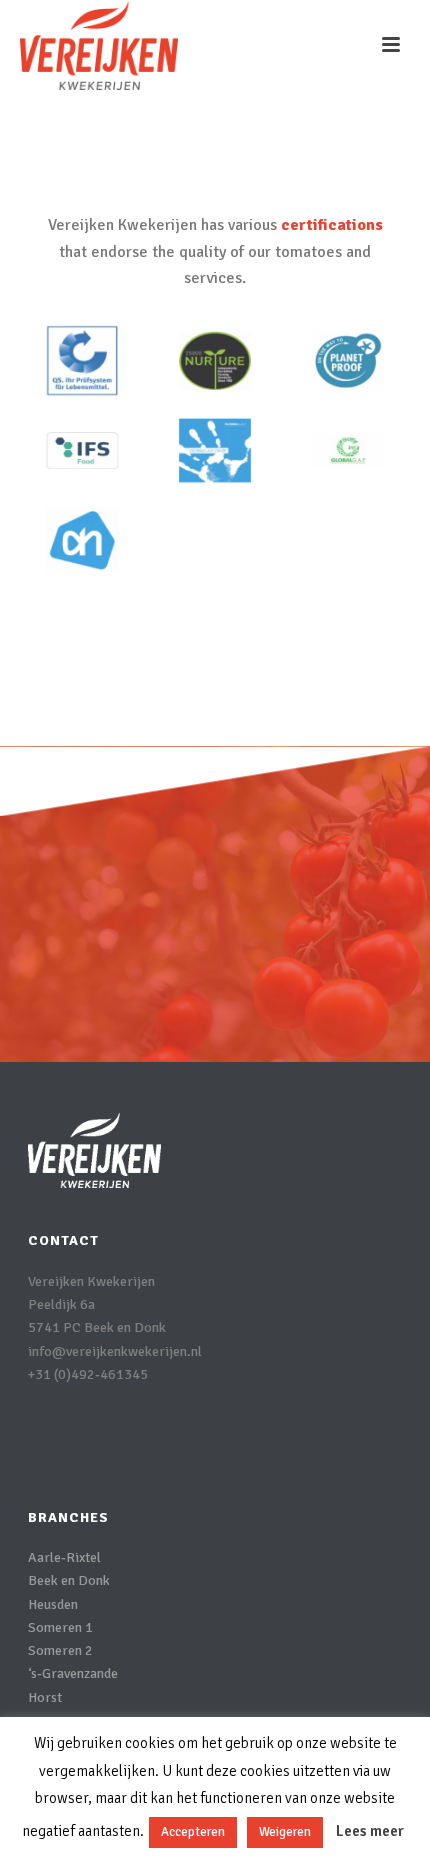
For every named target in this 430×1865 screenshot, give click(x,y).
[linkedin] (79, 1444)
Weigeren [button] (285, 1832)
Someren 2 (60, 1650)
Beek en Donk (69, 1580)
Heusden (53, 1604)
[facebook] (40, 1444)
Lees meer (370, 1831)
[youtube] (157, 1444)
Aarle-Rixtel (64, 1557)
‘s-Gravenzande (73, 1673)
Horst (45, 1697)
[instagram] (118, 1444)
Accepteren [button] (193, 1832)
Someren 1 (60, 1627)
